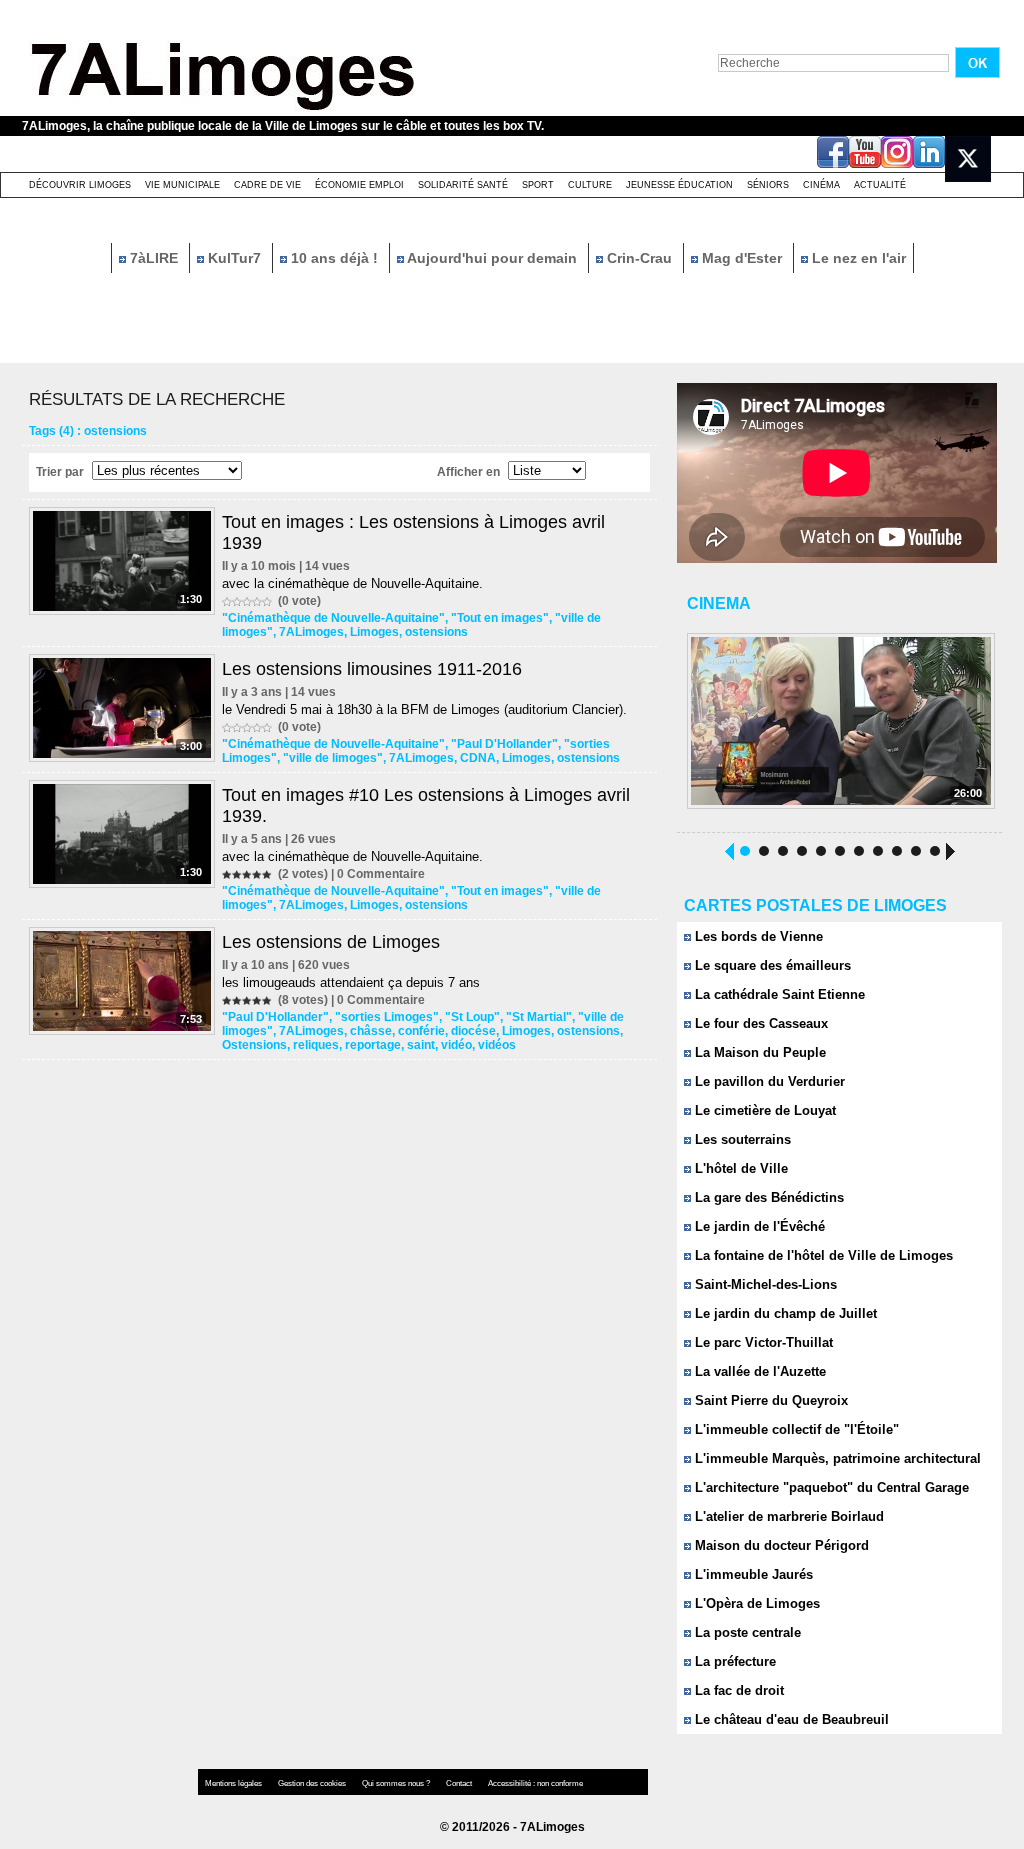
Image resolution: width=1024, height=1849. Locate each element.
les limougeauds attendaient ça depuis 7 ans (351, 982)
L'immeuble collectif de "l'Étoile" (795, 1429)
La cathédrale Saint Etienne (778, 994)
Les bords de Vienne (757, 936)
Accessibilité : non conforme (535, 1783)
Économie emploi (359, 185)
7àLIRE (154, 258)
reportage (373, 1045)
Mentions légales (234, 1783)
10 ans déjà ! (334, 258)
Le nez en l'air (857, 258)
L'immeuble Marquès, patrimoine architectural (836, 1458)
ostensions (436, 632)
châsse (371, 1031)
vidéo (456, 1045)
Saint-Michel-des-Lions (764, 1284)
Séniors (768, 185)
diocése (473, 1031)
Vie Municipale (182, 185)
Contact (460, 1783)
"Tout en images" (500, 618)
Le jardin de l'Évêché (758, 1226)
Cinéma (821, 185)
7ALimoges (311, 632)
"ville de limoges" (333, 758)
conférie (421, 1031)
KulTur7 (234, 258)
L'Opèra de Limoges (755, 1603)
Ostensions (254, 1045)
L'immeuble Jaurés (752, 1574)
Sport (538, 185)
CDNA (478, 758)
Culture (590, 185)
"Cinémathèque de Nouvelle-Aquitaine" (333, 618)
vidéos (497, 1045)
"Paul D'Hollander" (504, 744)
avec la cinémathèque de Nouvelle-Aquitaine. (352, 583)
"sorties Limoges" (387, 1017)
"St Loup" (472, 1017)
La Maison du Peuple (758, 1052)
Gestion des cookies (313, 1783)
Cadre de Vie (267, 185)
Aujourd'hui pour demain (492, 258)
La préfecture (733, 1661)
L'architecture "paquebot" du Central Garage (830, 1487)
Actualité (880, 185)
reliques (316, 1045)
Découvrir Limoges (80, 185)
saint (421, 1045)
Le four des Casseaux (759, 1023)
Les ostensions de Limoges (331, 942)
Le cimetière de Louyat (763, 1110)
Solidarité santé (463, 185)
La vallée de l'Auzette (758, 1371)
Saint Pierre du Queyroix (769, 1400)
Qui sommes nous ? (397, 1783)
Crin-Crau (639, 258)
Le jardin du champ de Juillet (784, 1313)
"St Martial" (539, 1017)
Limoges (374, 632)
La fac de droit (737, 1690)
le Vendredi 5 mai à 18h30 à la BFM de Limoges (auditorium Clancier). (424, 709)
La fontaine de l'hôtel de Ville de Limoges (822, 1255)
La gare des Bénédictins (767, 1197)
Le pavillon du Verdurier (768, 1081)
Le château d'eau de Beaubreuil (790, 1719)
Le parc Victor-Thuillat (762, 1342)
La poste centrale (746, 1632)
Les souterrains (741, 1139)
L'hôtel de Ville (739, 1168)
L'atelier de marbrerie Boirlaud (787, 1516)
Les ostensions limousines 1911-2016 (372, 669)
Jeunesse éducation (679, 185)
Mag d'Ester (742, 258)
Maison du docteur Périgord (780, 1545)
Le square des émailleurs (771, 965)
